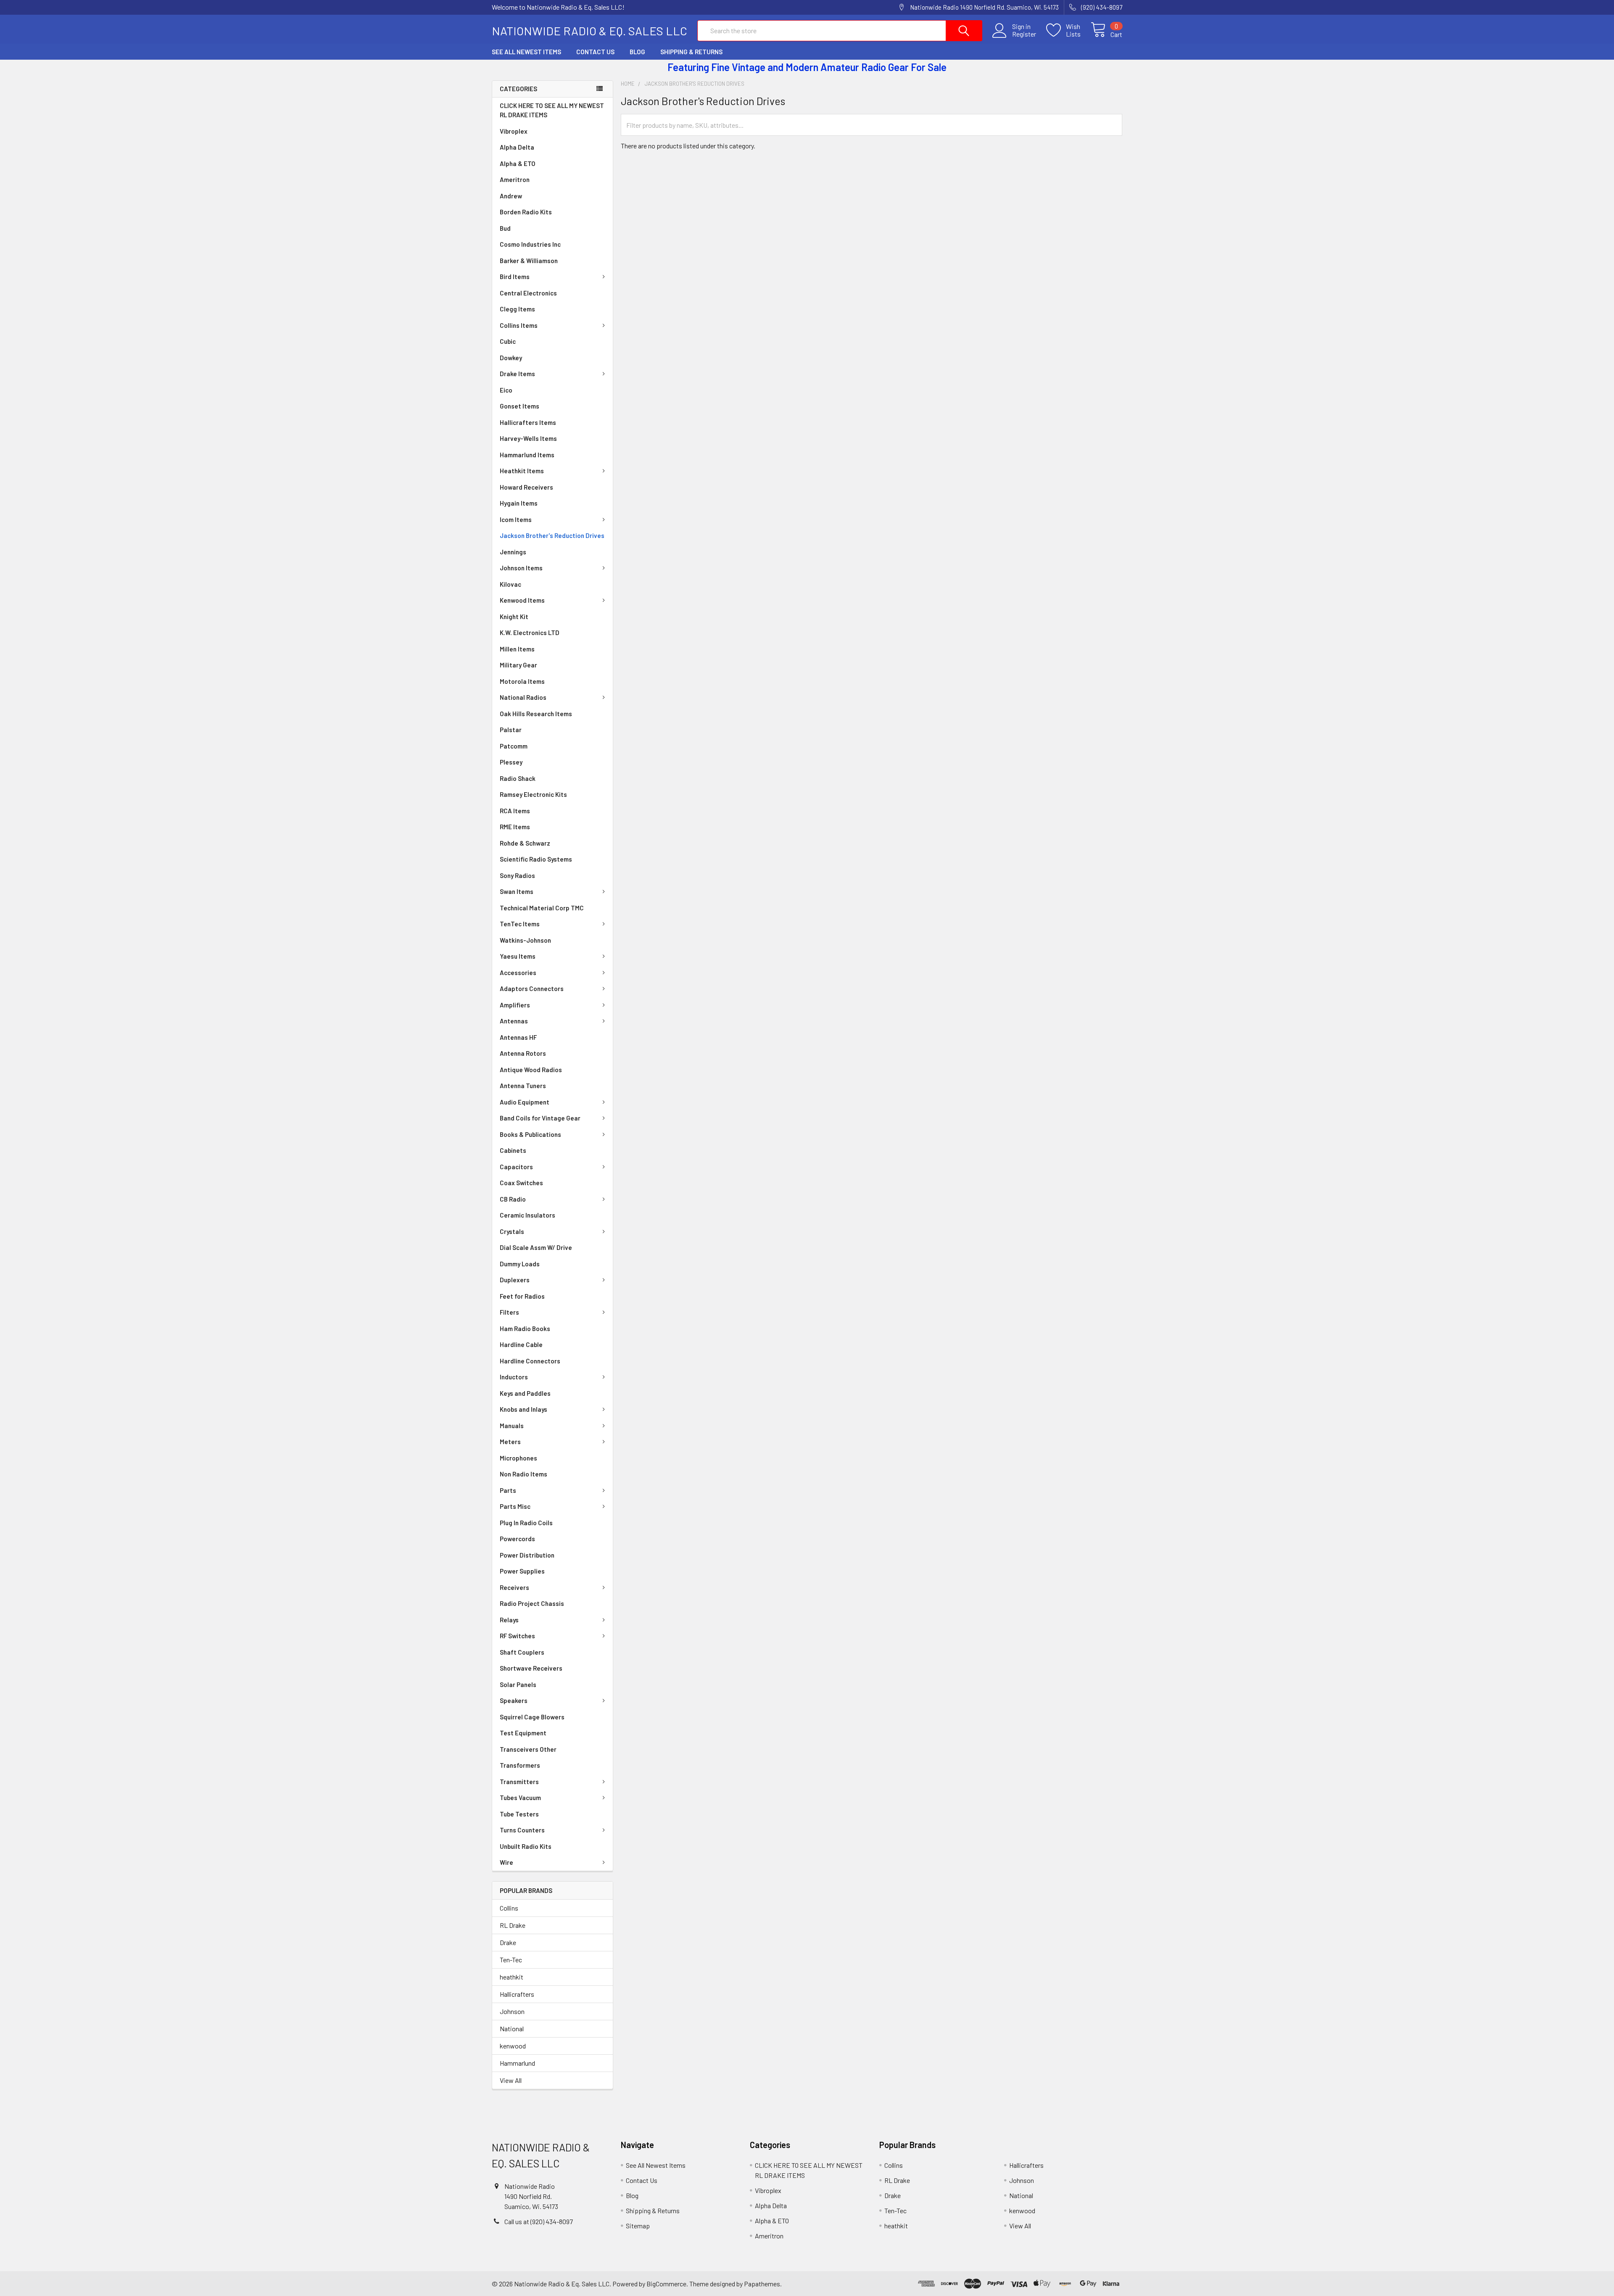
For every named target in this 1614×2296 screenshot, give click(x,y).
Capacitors (516, 1167)
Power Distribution (527, 1555)
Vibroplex (514, 131)
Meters (510, 1442)
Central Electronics (528, 293)
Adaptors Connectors (532, 989)
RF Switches (517, 1636)
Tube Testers (519, 1814)
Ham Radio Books (525, 1329)
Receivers (514, 1587)
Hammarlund (517, 2063)
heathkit (512, 1977)
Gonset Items (520, 406)
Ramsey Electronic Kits (533, 794)
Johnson (512, 2011)
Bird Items (515, 277)
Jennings (513, 552)
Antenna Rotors (523, 1053)
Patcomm (514, 746)
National (512, 2028)
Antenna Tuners (523, 1086)
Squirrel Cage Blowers (532, 1717)
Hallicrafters (517, 1994)
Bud (505, 228)
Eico (506, 390)
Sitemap (638, 2226)
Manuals (512, 1426)
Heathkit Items (522, 471)
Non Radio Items (523, 1474)
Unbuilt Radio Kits (526, 1846)
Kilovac (510, 584)
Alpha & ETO (518, 163)
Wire (506, 1862)
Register (1024, 34)
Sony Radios (517, 875)
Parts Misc (515, 1506)
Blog (637, 52)
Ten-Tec (511, 1960)
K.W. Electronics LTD (530, 633)
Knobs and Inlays (523, 1409)
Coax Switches (521, 1183)
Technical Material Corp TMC (542, 908)
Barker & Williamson (529, 261)
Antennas (514, 1021)
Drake (508, 1942)
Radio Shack (518, 778)
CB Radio (513, 1199)
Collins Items (519, 325)
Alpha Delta (517, 147)
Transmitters (519, 1782)
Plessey (511, 762)
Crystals (512, 1231)
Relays (509, 1620)
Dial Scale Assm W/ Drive (536, 1247)
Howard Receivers (526, 487)
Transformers (520, 1765)
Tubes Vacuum (520, 1798)
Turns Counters (522, 1830)
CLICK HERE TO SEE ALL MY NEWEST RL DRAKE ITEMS (552, 110)
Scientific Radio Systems (536, 859)
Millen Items (517, 649)
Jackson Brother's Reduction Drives (552, 535)
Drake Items (517, 374)
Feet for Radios (522, 1296)
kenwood (513, 2046)
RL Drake (513, 1925)
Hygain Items (519, 503)
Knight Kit (514, 617)
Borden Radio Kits (526, 212)
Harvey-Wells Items (528, 438)
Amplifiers (515, 1005)
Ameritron (515, 179)
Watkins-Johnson (525, 940)
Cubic (508, 341)
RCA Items (515, 811)
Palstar (511, 730)
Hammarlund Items (527, 455)
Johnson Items (521, 568)
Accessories (518, 973)
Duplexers (515, 1280)
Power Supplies (522, 1571)
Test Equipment (523, 1733)
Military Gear (518, 665)
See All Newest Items (526, 52)
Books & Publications (530, 1134)
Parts (508, 1490)
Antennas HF (518, 1037)
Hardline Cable (521, 1344)
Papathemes (762, 2284)
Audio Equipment (525, 1102)
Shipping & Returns (691, 52)
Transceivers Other (528, 1749)
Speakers (514, 1700)
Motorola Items (522, 681)
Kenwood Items (522, 600)
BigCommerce (666, 2284)
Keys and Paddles (525, 1393)
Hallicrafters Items (528, 422)
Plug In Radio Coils (526, 1523)
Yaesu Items (518, 956)
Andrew (511, 196)
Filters (509, 1312)
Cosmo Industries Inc (530, 244)
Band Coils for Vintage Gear (540, 1118)
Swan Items (517, 891)
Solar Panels (518, 1684)
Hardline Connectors (530, 1361)
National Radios (523, 697)
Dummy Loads (520, 1264)
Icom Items (516, 519)
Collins (509, 1908)
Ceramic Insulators (527, 1215)
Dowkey (511, 358)
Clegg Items (517, 309)
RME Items (515, 827)
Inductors (514, 1377)
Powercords (517, 1539)
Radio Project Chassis (532, 1603)
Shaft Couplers (522, 1652)
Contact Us (595, 52)
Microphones (518, 1458)
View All (511, 2080)
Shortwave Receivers (531, 1668)
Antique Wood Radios (531, 1070)
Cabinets (513, 1150)
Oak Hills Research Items (536, 714)
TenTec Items (520, 924)
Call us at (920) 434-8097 (539, 2221)
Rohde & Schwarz (525, 843)
